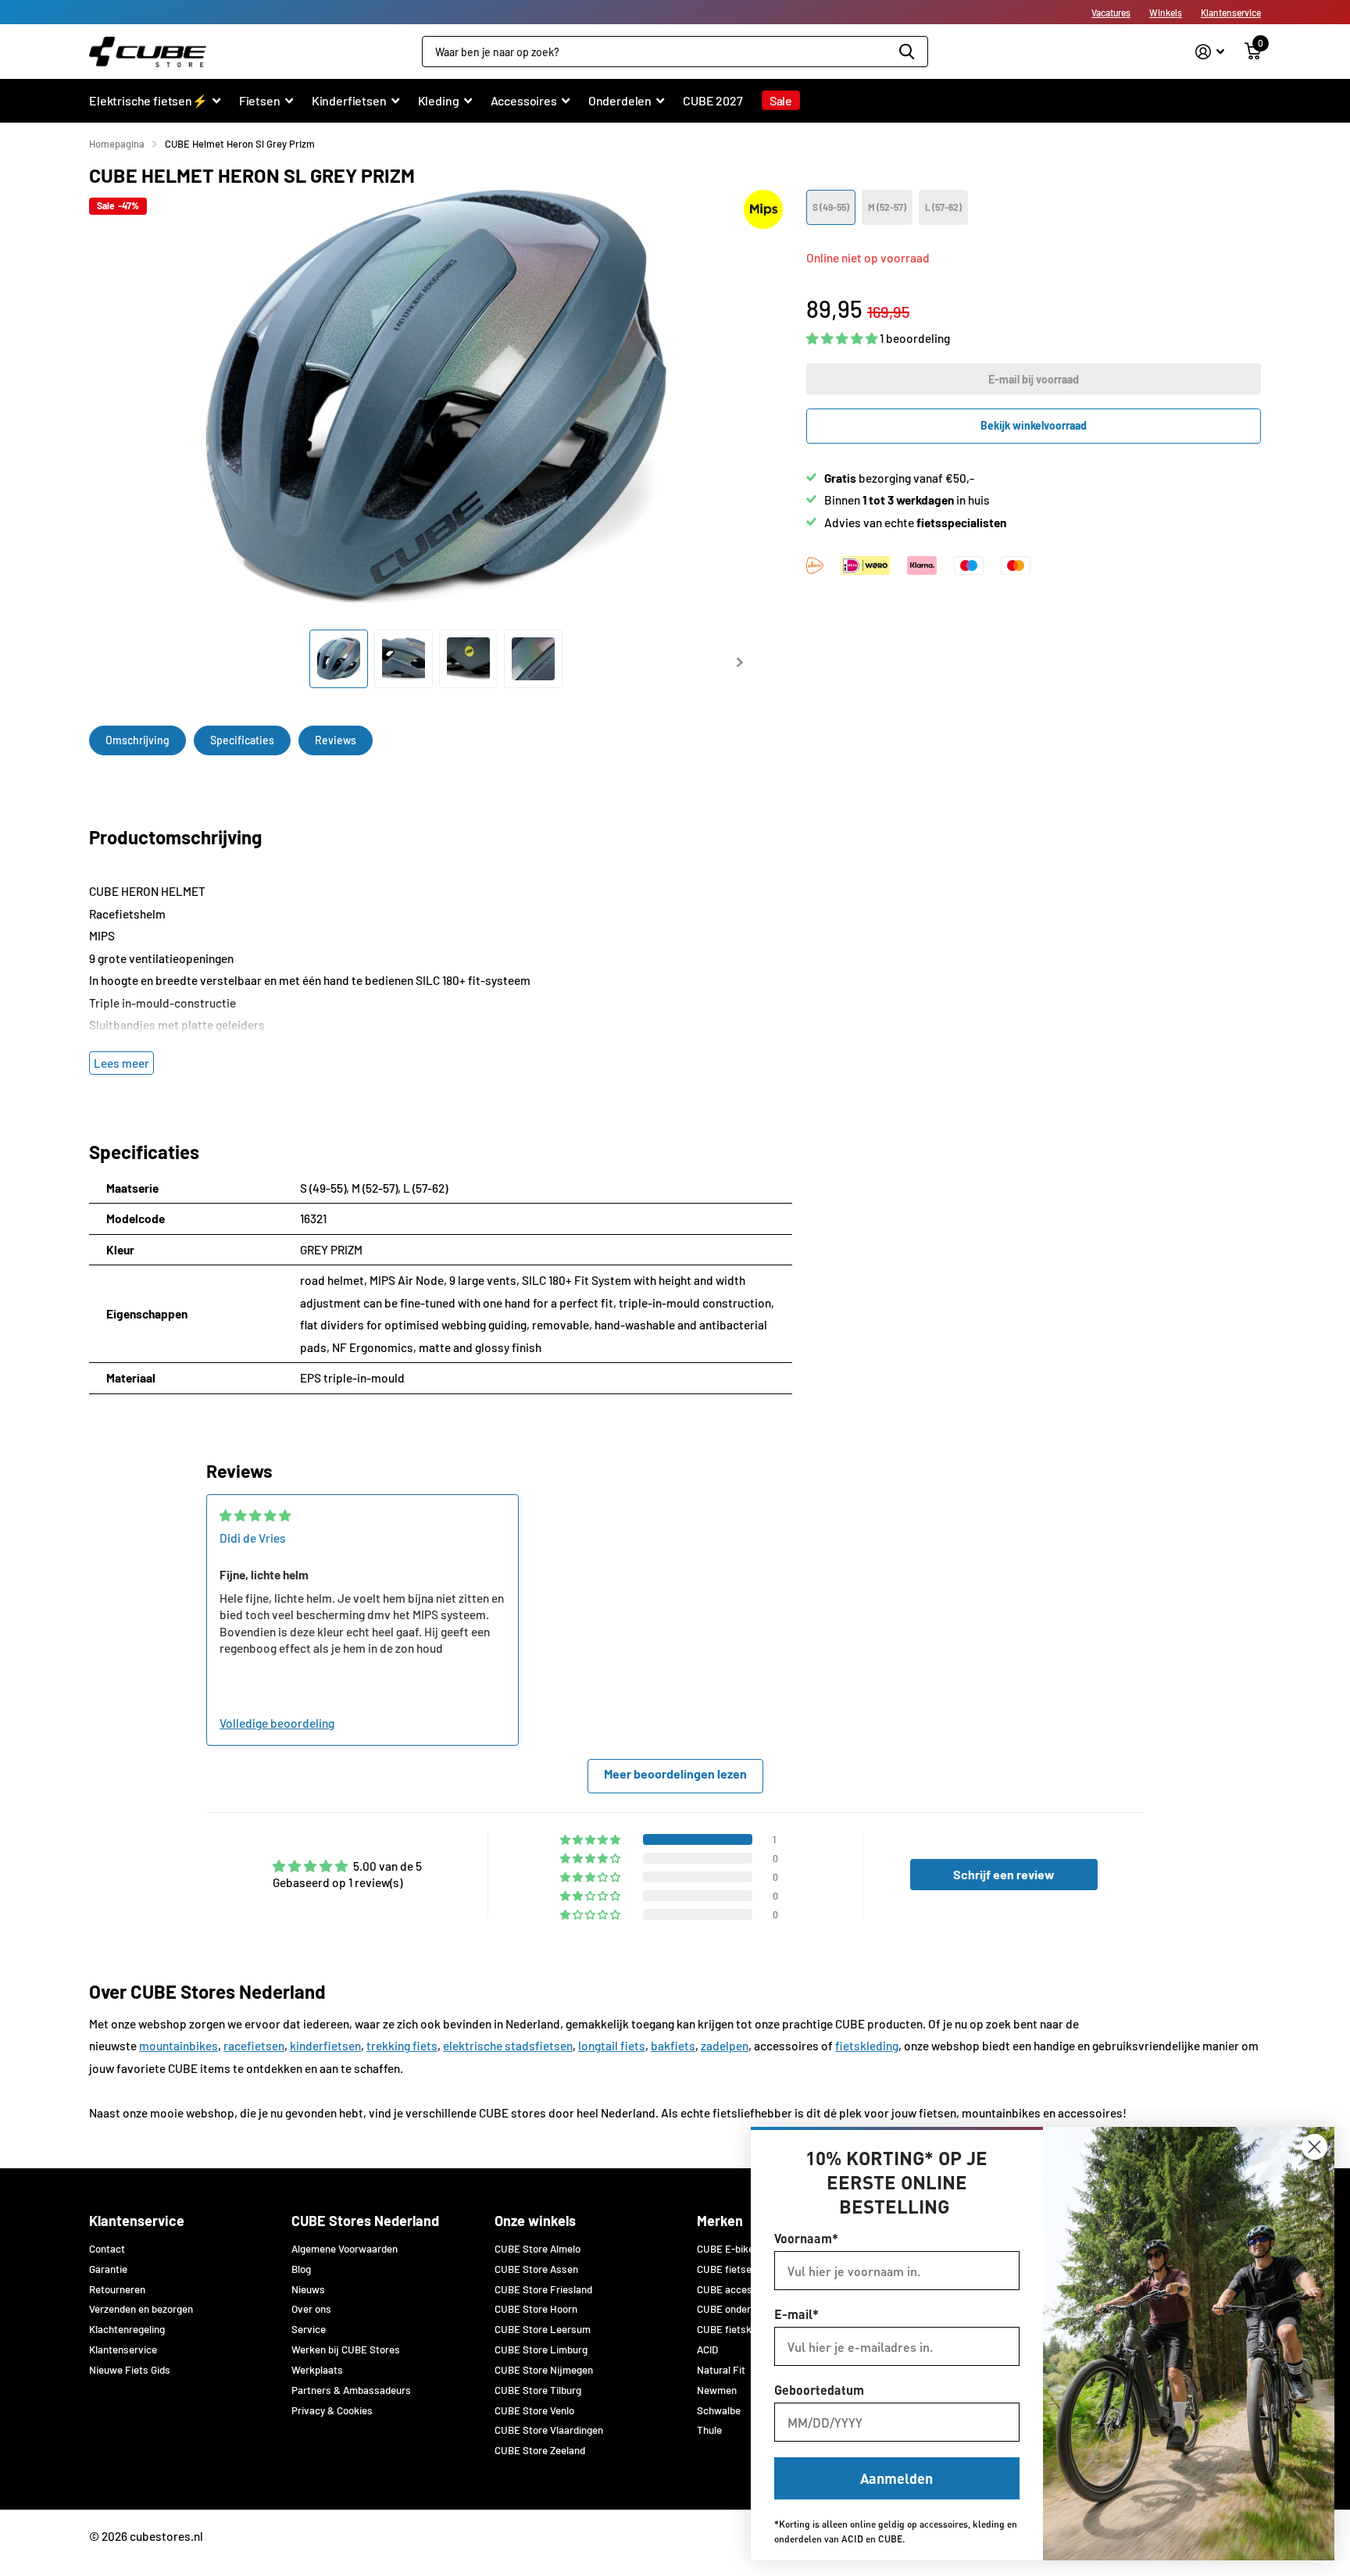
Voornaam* (806, 2238)
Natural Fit (721, 2370)
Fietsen (260, 100)
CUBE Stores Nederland (365, 2221)
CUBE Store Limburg (541, 2349)
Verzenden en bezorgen (141, 2309)
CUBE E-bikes (728, 2249)
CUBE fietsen (727, 2269)
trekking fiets (402, 2046)
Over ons (311, 2309)
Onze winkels (535, 2221)
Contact (107, 2249)
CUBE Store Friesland (543, 2289)
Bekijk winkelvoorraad (1034, 425)
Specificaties (242, 740)
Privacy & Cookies (332, 2410)
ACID (707, 2349)
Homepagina (117, 144)
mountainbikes (179, 2046)
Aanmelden (896, 2478)
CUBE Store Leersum (543, 2329)
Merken (720, 2221)
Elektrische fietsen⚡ (148, 100)
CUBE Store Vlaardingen (549, 2430)
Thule (709, 2430)
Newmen (717, 2390)
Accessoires (524, 100)
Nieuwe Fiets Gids (130, 2370)
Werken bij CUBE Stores (346, 2349)
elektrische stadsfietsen (508, 2046)
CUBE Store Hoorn (536, 2309)
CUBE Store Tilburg (538, 2390)
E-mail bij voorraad (1034, 379)
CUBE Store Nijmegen (544, 2370)
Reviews (336, 740)
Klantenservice (1231, 12)
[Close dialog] (1314, 2147)
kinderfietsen (325, 2046)
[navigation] (339, 659)
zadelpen (725, 2046)
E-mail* (796, 2314)
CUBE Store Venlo (534, 2410)
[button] (843, 339)
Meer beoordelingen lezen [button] (675, 1773)
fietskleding (867, 2046)
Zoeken (907, 52)
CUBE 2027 (713, 100)
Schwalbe (719, 2410)
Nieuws (308, 2289)
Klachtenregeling (127, 2329)
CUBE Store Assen (536, 2269)
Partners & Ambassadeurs (351, 2390)
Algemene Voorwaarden (345, 2249)
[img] (255, 1515)
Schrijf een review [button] (1004, 1874)
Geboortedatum (819, 2390)
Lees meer (121, 1063)
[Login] (1210, 52)
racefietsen (254, 2046)
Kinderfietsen (349, 100)
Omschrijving (137, 740)
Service (309, 2329)
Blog (301, 2269)
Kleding (439, 100)
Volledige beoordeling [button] (277, 1723)
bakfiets (673, 2046)
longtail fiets (612, 2046)
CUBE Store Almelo (537, 2249)
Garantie (108, 2269)
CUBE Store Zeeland (540, 2450)
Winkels (1166, 12)
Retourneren (117, 2289)
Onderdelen (620, 100)
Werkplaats (317, 2370)
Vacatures (1111, 12)
